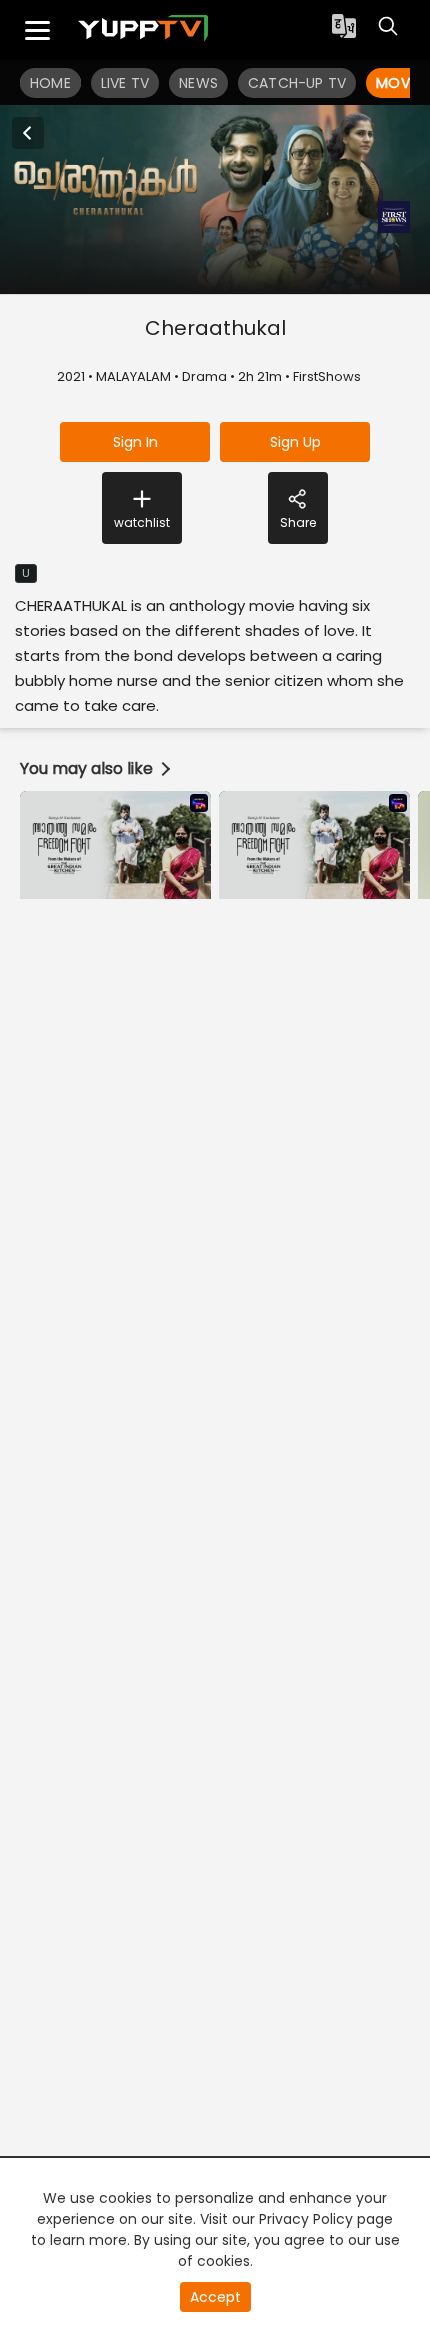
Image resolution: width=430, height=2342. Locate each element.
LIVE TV (125, 83)
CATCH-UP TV (297, 83)
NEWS (198, 83)
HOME (50, 83)
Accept (215, 2297)
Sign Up (295, 442)
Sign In (135, 442)
